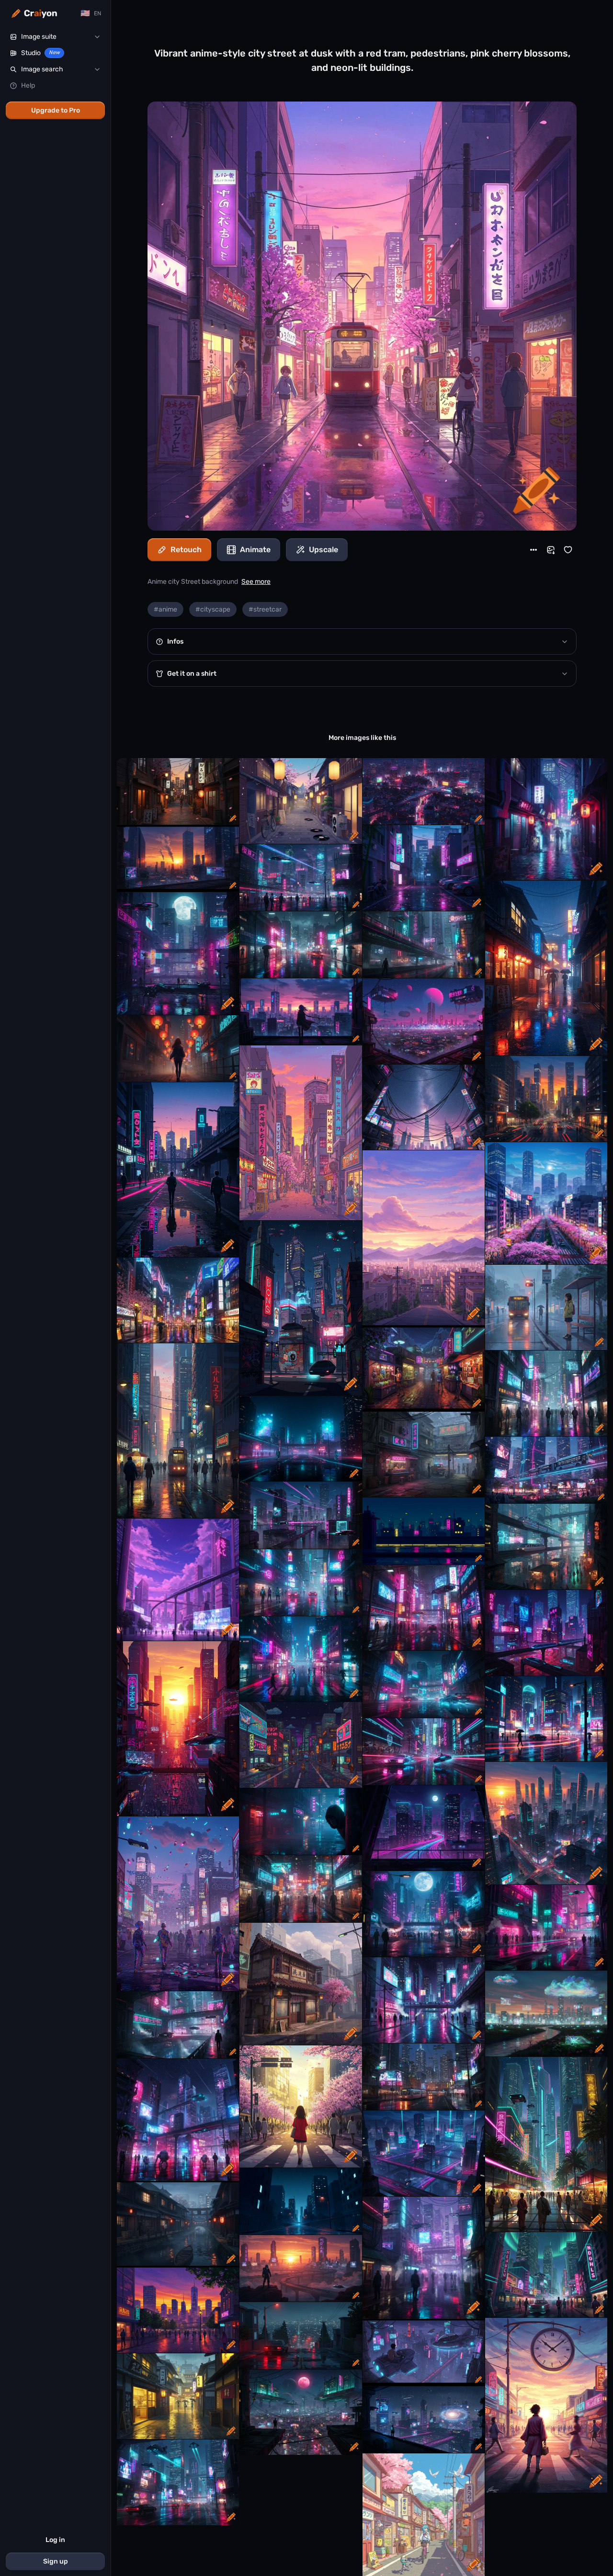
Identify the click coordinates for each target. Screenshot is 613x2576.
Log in (55, 2540)
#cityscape (213, 609)
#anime (165, 609)
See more (256, 582)
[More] (534, 550)
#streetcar (265, 609)
